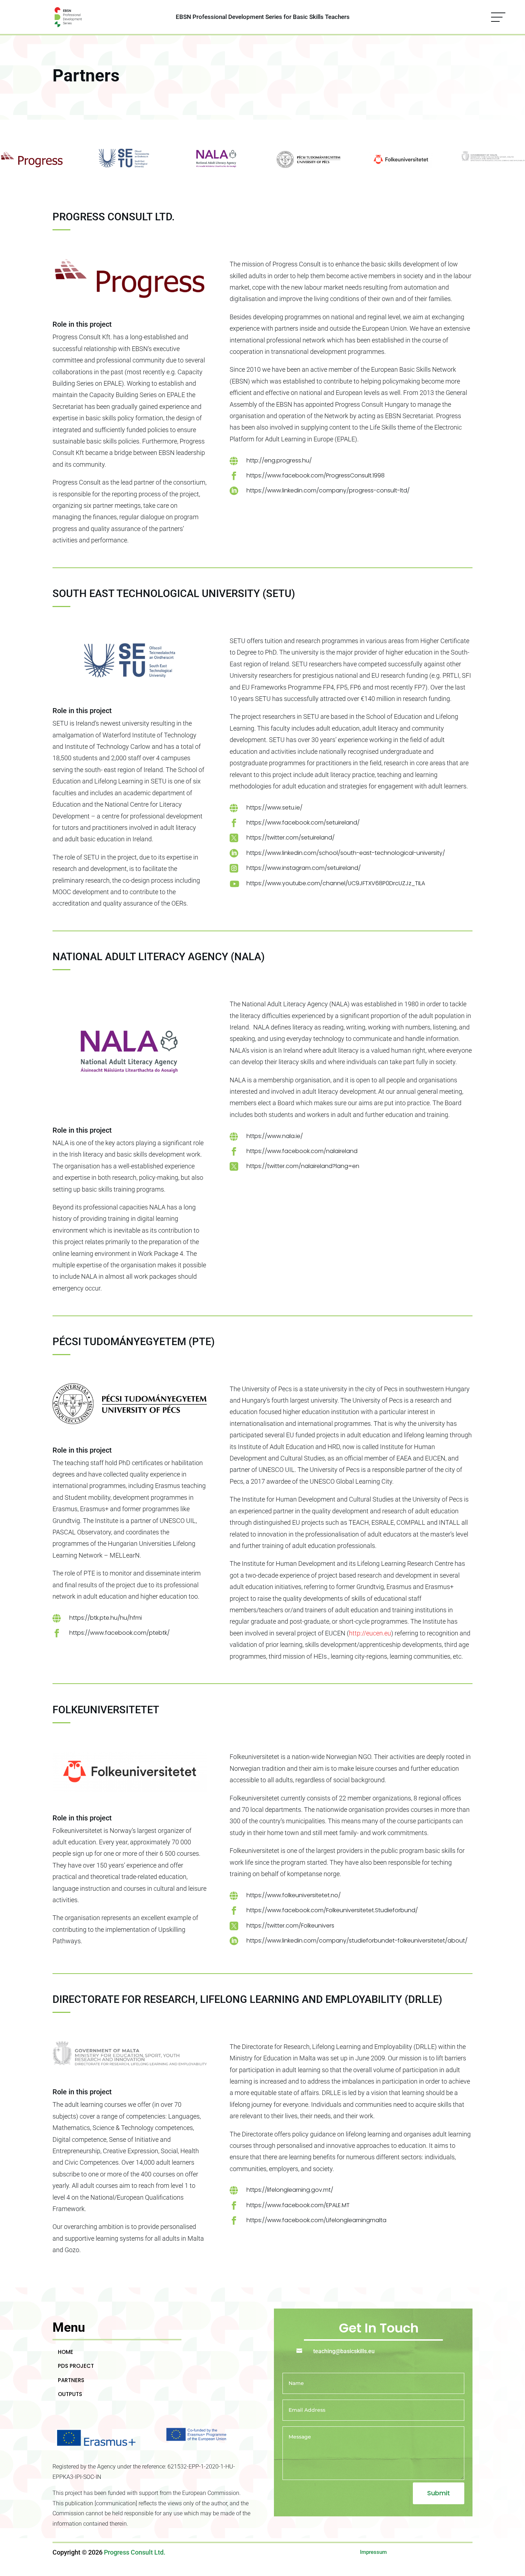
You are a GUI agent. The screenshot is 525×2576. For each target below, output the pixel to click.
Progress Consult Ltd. (135, 2552)
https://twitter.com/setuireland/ (291, 838)
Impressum (373, 2552)
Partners (71, 2380)
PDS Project (76, 2366)
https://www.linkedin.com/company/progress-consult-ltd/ (328, 490)
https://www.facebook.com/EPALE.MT (298, 2205)
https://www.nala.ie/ (275, 1136)
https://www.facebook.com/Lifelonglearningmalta (316, 2220)
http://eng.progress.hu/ (279, 460)
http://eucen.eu (370, 1633)
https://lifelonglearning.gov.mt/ (290, 2190)
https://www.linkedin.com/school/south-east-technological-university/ (346, 853)
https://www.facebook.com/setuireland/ (303, 823)
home (66, 2352)
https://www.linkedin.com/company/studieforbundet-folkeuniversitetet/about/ (357, 1941)
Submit (439, 2493)
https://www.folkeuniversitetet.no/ (294, 1895)
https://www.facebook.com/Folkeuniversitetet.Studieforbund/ (332, 1910)
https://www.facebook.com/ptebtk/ (119, 1633)
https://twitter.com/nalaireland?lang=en (303, 1166)
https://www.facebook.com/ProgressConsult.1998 (316, 475)
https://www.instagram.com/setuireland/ (304, 868)
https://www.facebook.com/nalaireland (302, 1151)
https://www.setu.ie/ (274, 808)
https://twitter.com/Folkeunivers (290, 1926)
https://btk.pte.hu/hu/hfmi (106, 1618)
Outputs (70, 2394)
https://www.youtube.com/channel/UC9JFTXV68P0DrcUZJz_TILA (336, 883)
